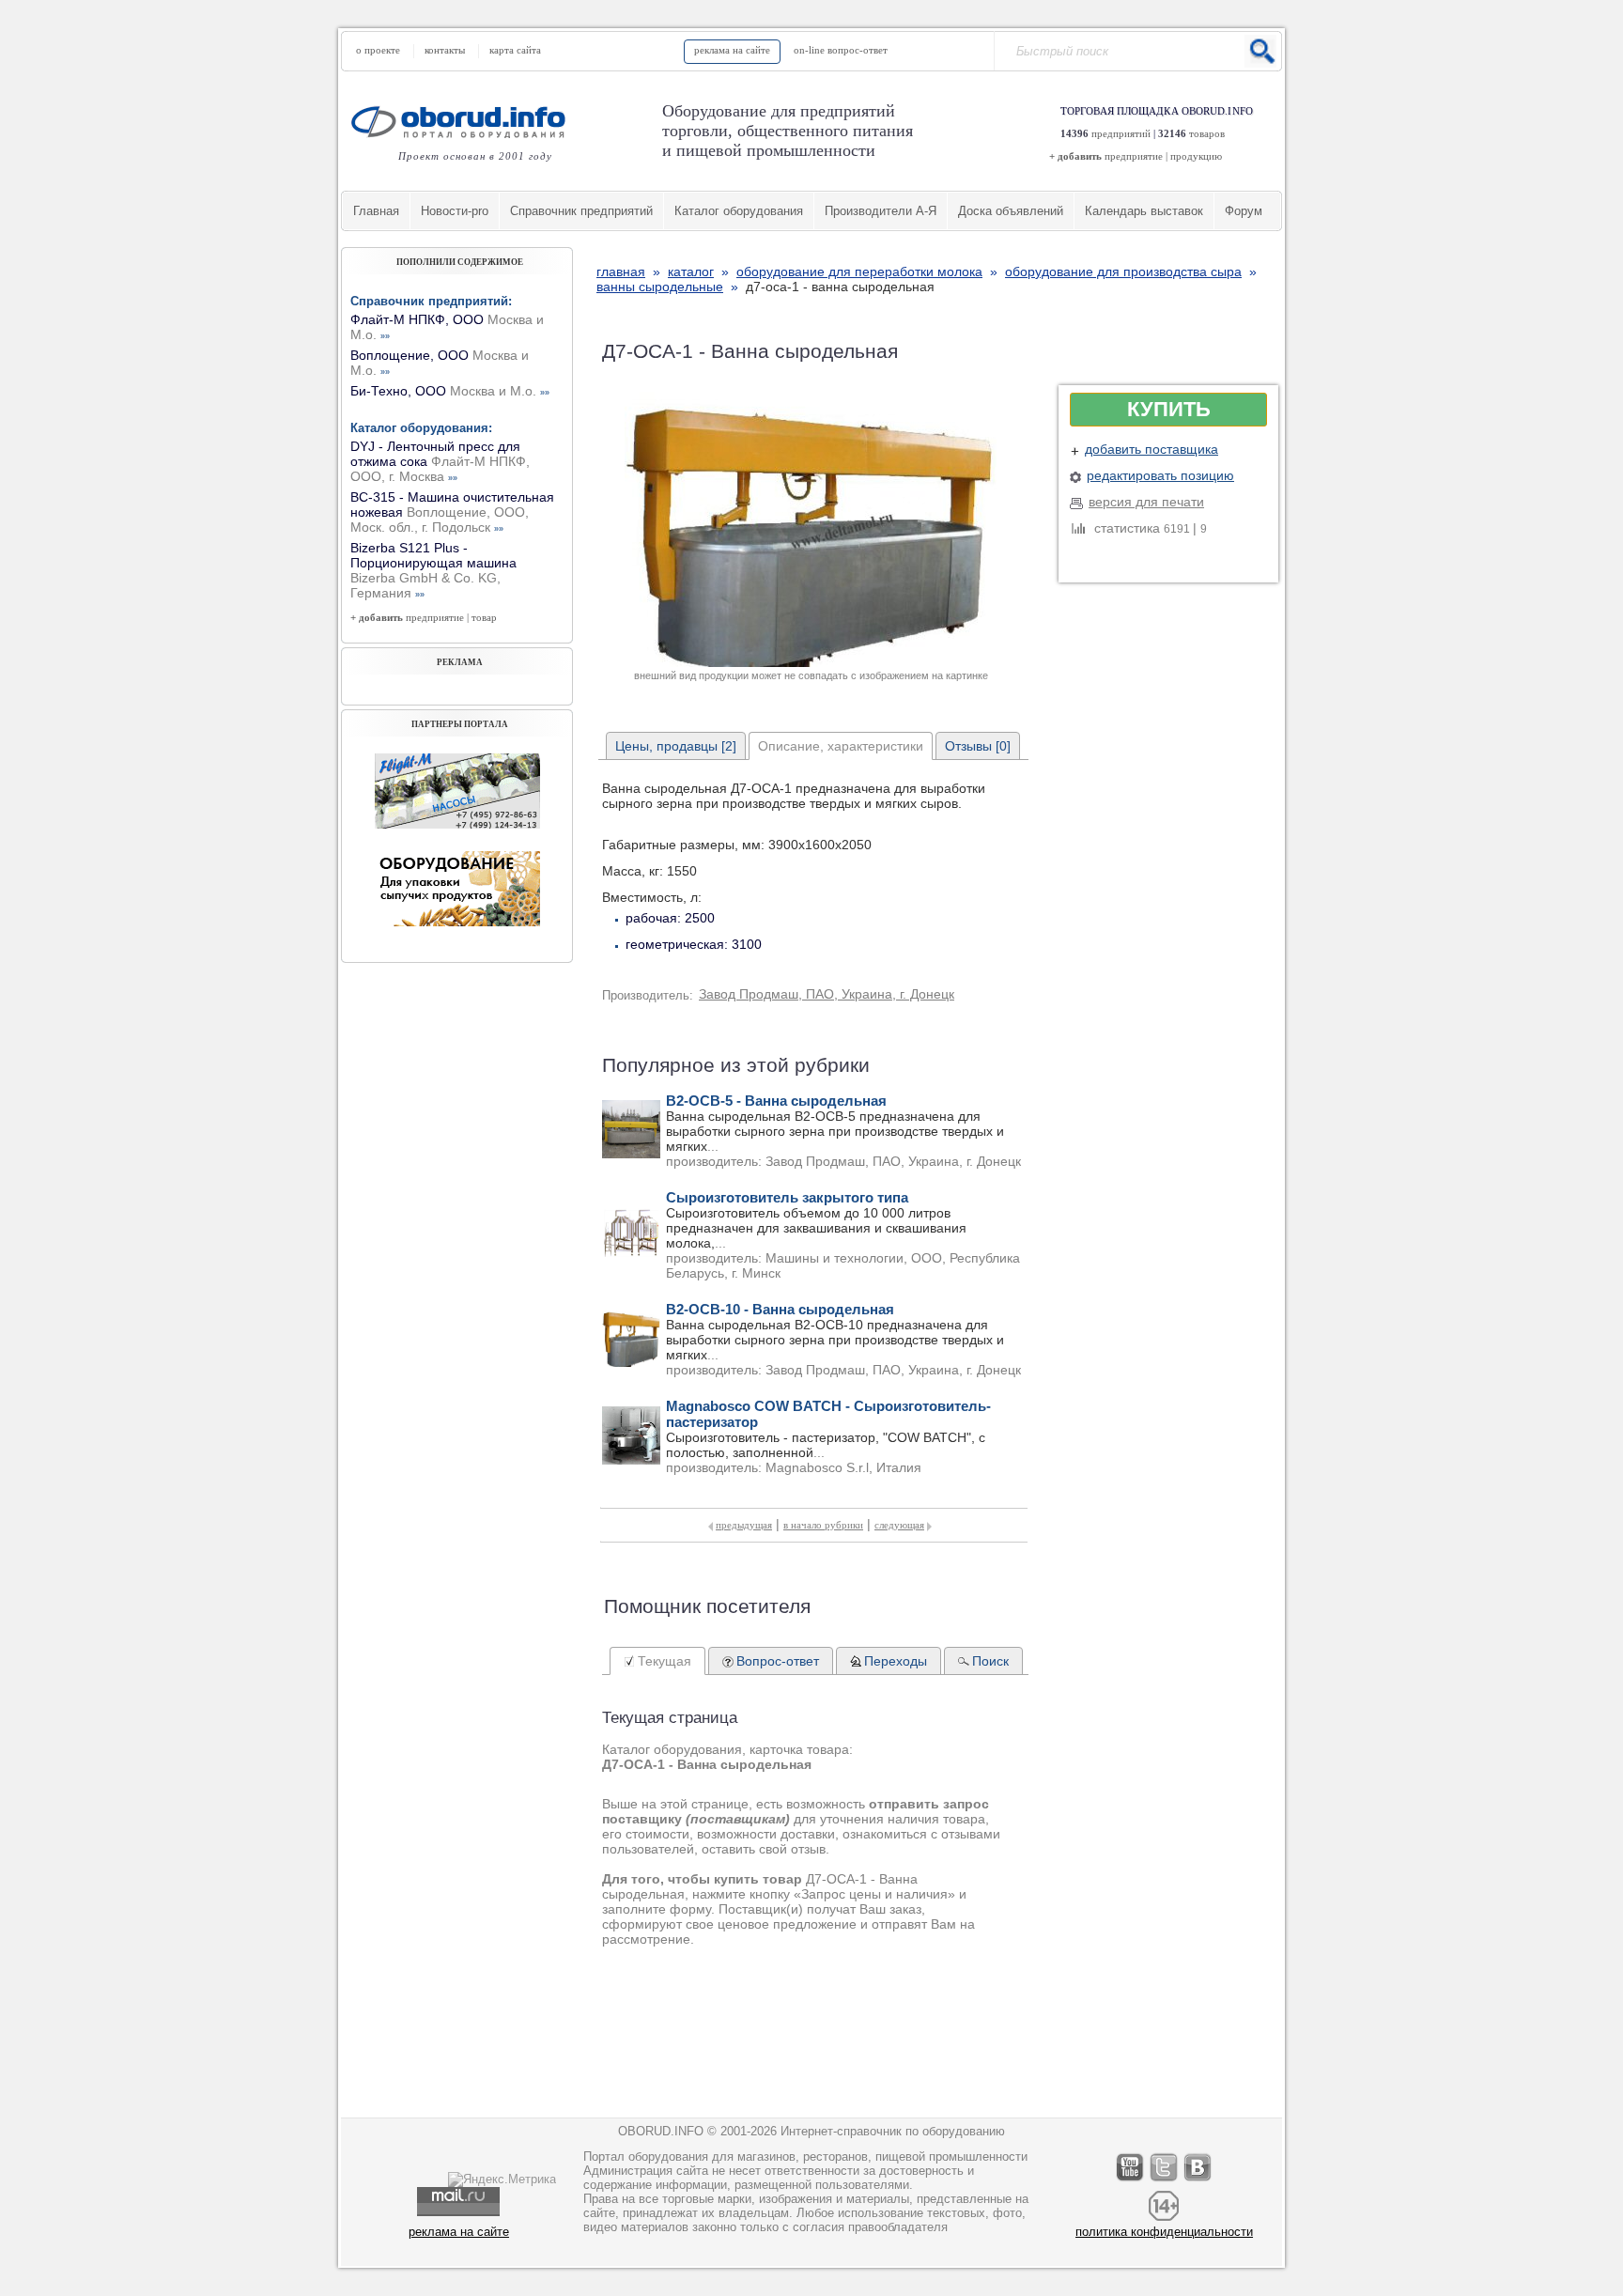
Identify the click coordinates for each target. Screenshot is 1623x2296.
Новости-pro (455, 211)
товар (484, 617)
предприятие (1134, 156)
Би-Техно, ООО (450, 391)
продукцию (1196, 156)
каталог (691, 271)
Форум (1244, 211)
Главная (376, 211)
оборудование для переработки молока (859, 271)
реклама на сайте (732, 50)
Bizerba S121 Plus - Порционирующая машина (433, 570)
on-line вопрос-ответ (841, 50)
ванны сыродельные (660, 287)
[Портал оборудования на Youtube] (1131, 2181)
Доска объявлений (1011, 211)
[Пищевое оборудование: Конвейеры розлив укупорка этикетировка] (457, 824)
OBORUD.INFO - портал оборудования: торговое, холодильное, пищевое (464, 122)
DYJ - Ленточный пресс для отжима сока (440, 461)
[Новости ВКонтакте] (1198, 2181)
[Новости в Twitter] (1165, 2181)
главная (621, 271)
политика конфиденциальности (1164, 2232)
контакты (445, 50)
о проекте (378, 50)
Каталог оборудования (739, 211)
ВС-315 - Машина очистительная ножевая (452, 512)
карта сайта (515, 50)
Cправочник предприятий (581, 211)
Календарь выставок (1144, 211)
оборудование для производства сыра (1123, 271)
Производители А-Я (881, 211)
